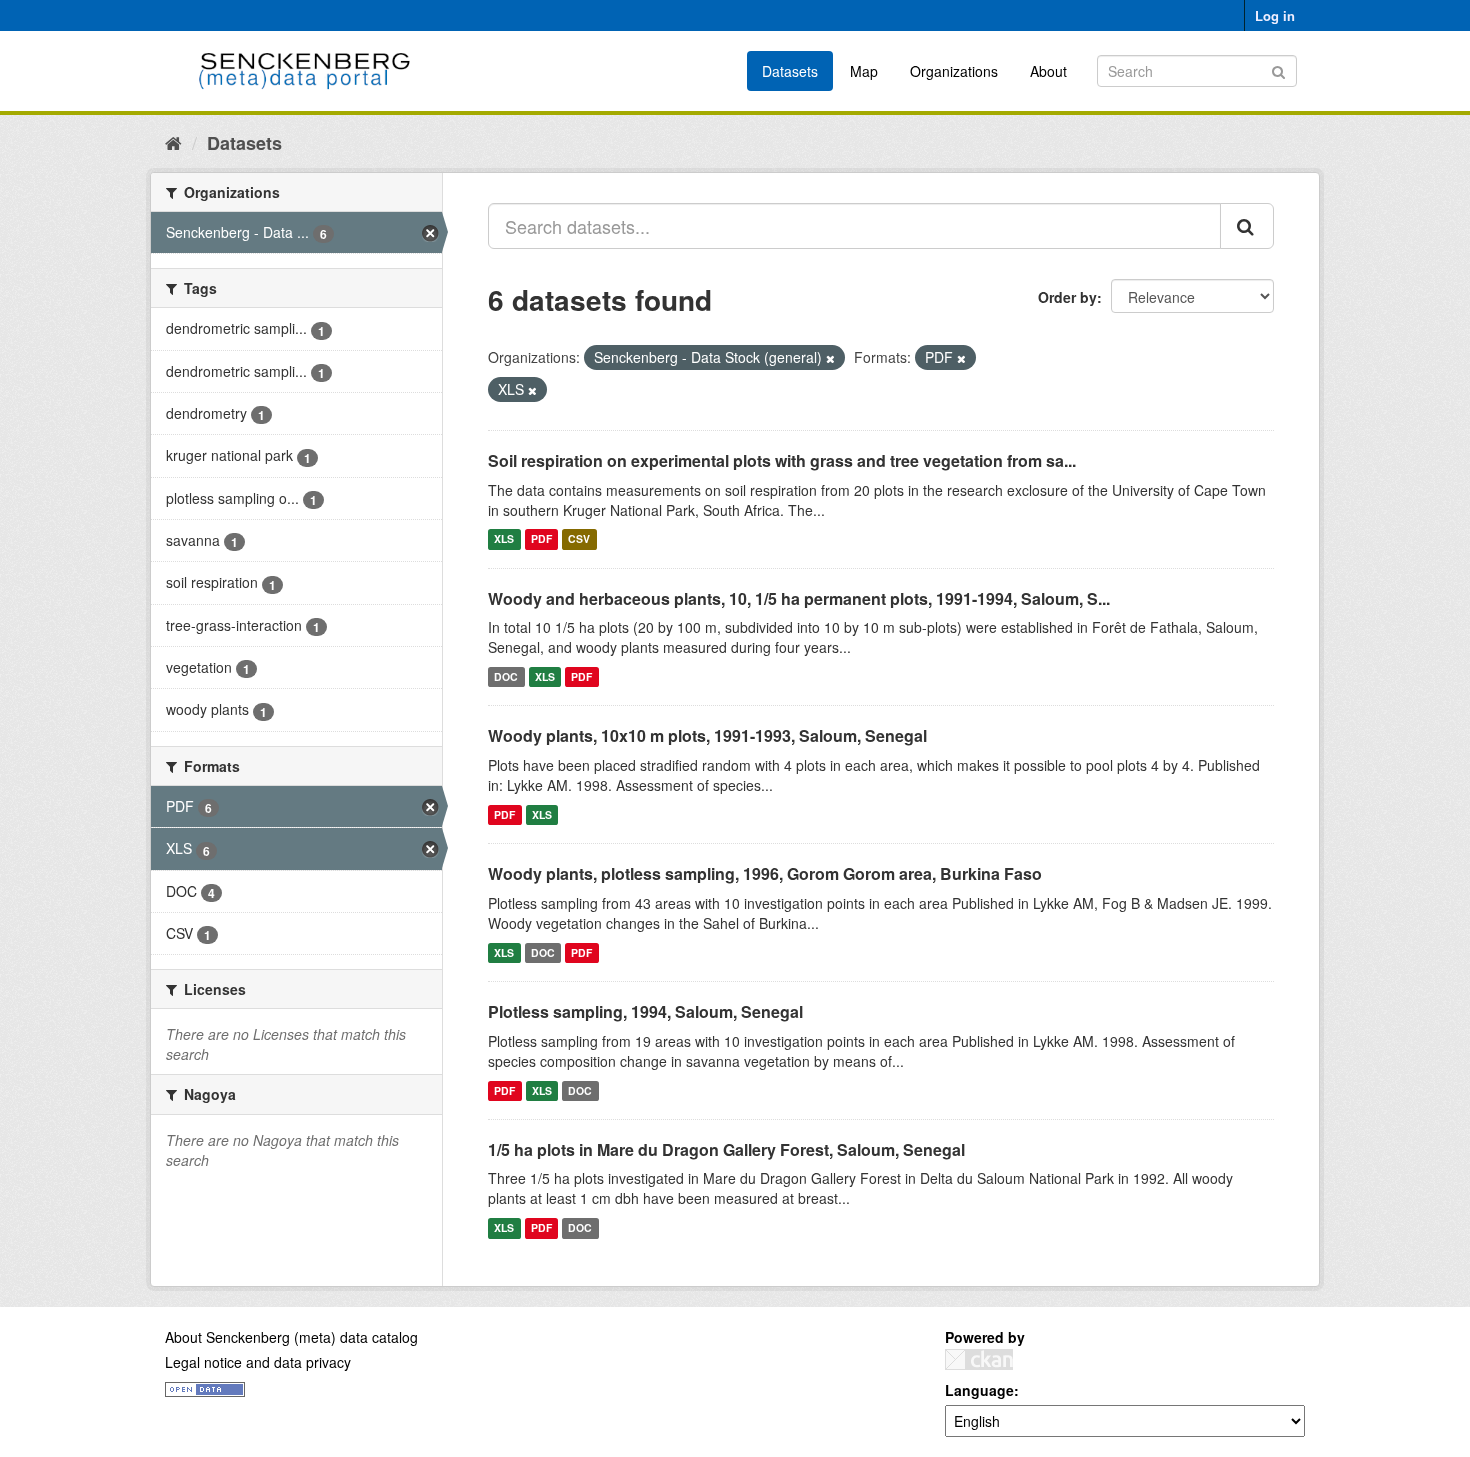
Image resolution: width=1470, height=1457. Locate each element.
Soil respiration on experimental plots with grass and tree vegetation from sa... (782, 460)
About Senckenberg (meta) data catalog (291, 1337)
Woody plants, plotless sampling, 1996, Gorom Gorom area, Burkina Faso (765, 873)
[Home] (173, 142)
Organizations (954, 71)
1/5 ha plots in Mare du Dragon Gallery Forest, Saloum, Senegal (726, 1149)
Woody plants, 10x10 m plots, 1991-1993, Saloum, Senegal (707, 735)
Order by (1067, 297)
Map (864, 71)
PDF (541, 539)
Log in (1275, 15)
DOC (506, 676)
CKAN (979, 1359)
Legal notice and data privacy (258, 1362)
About (1048, 71)
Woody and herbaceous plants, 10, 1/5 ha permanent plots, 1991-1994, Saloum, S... (799, 598)
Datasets (790, 71)
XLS (504, 539)
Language (979, 1390)
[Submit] (1278, 69)
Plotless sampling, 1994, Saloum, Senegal (645, 1011)
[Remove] (830, 358)
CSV (579, 539)
